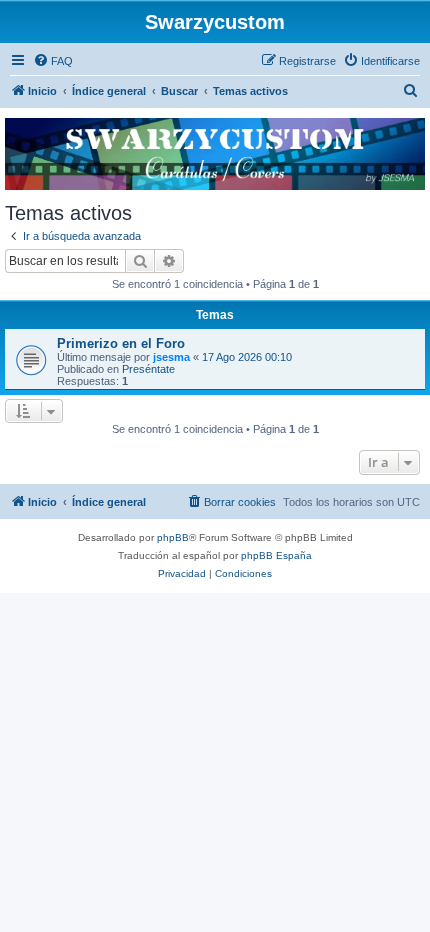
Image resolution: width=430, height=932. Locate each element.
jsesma (171, 357)
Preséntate (148, 369)
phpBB (173, 537)
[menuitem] (53, 61)
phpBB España (276, 555)
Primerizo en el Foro (121, 343)
